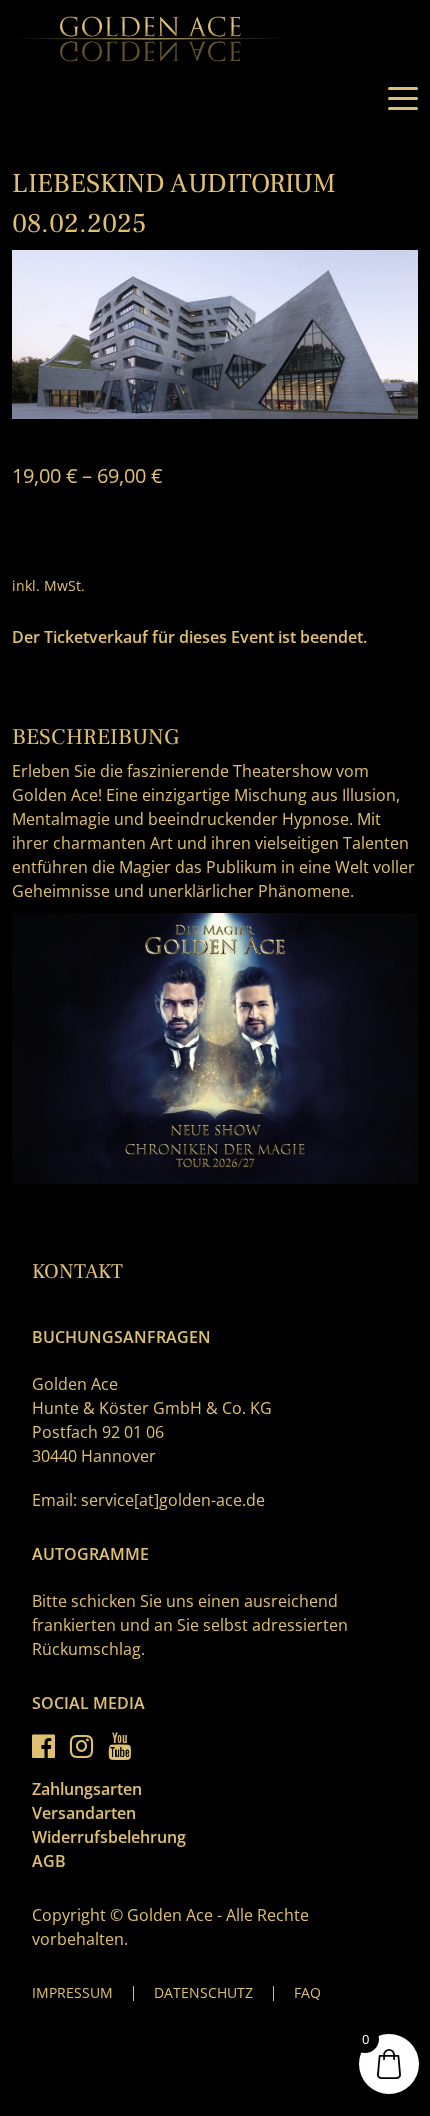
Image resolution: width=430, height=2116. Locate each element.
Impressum (72, 1993)
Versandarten (84, 1813)
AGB (49, 1861)
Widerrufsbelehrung (109, 1837)
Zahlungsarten (87, 1789)
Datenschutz (203, 1993)
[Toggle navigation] (403, 98)
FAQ (307, 1993)
